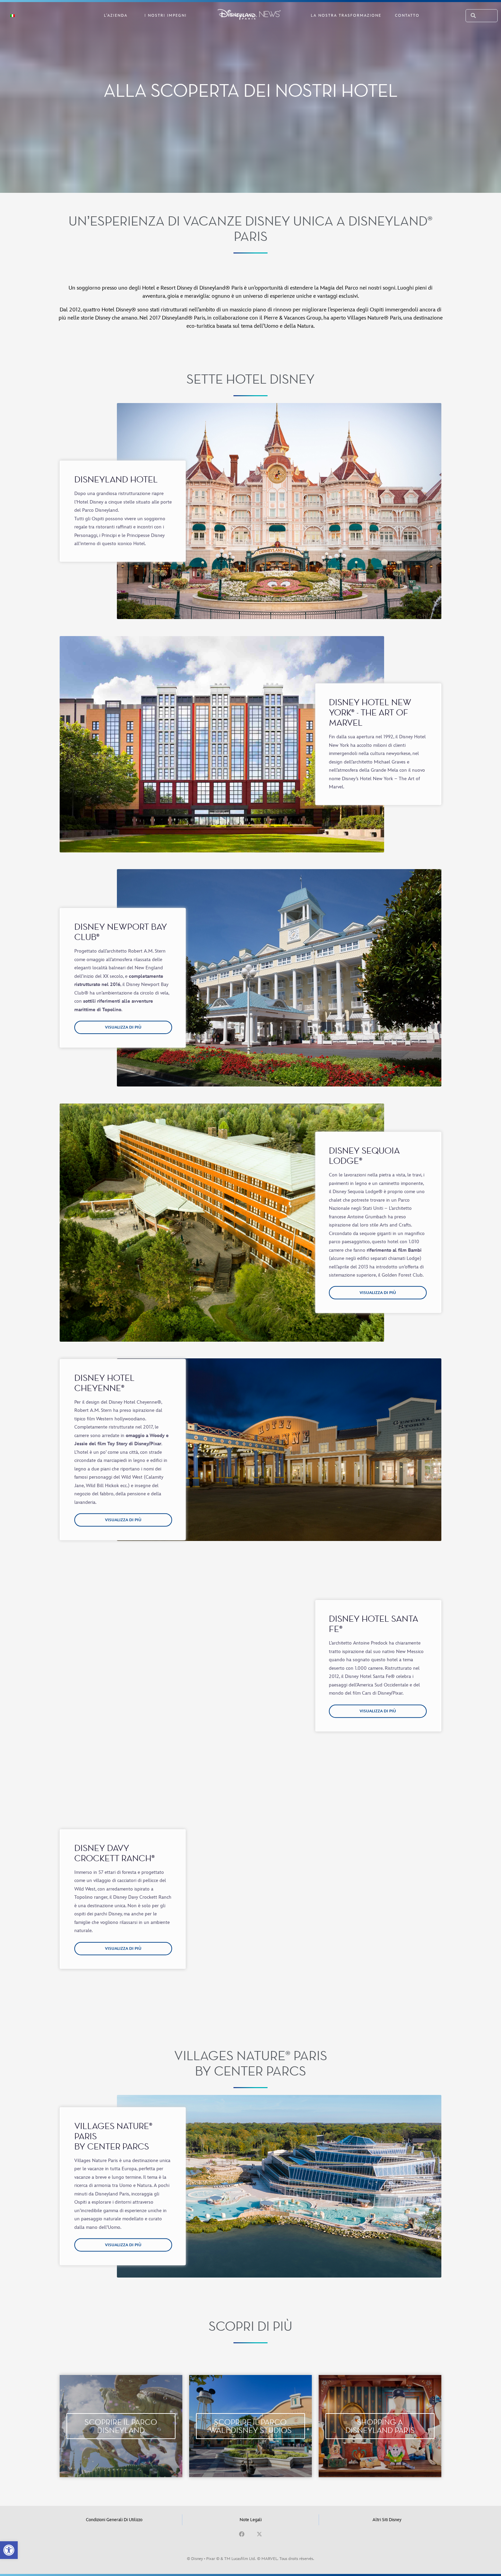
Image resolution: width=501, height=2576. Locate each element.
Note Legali (251, 2520)
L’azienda (116, 16)
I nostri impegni (166, 16)
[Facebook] (242, 2534)
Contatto (407, 16)
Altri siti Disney (387, 2520)
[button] (9, 2550)
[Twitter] (259, 2534)
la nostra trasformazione (346, 16)
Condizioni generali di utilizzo (114, 2520)
